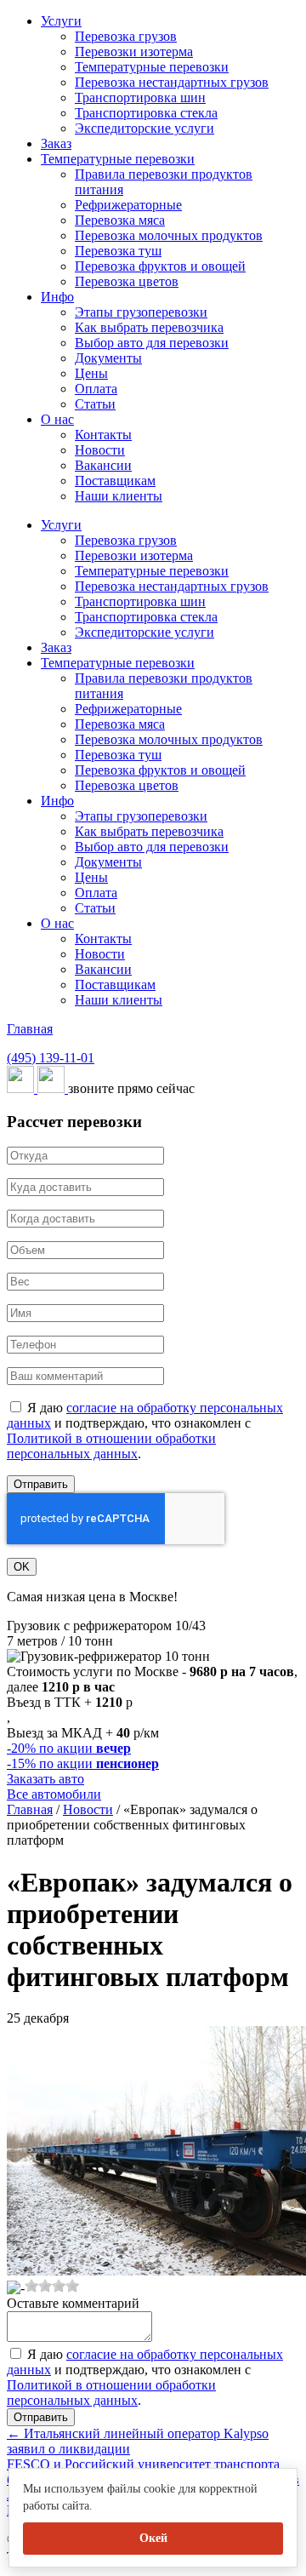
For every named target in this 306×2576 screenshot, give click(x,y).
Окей (153, 2538)
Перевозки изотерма (134, 52)
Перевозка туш (118, 251)
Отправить (41, 1484)
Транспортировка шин (140, 97)
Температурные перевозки (152, 67)
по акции (69, 1748)
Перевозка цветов (127, 281)
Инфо (57, 297)
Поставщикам (115, 481)
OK (22, 1567)
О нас (57, 419)
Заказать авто (45, 1779)
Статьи (95, 404)
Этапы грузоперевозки (141, 312)
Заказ (56, 143)
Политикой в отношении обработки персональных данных (111, 1446)
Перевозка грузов (126, 36)
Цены (91, 373)
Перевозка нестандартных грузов (172, 82)
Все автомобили (54, 1794)
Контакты (103, 435)
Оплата (96, 389)
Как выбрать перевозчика (149, 327)
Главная (30, 1029)
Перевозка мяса (120, 220)
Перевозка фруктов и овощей (160, 266)
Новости (100, 450)
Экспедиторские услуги (144, 128)
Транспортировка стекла (146, 113)
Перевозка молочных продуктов (169, 235)
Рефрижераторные (128, 205)
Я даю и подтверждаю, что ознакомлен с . (145, 1431)
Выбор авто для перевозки (152, 343)
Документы (108, 358)
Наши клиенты (119, 496)
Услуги (61, 21)
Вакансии (103, 465)
